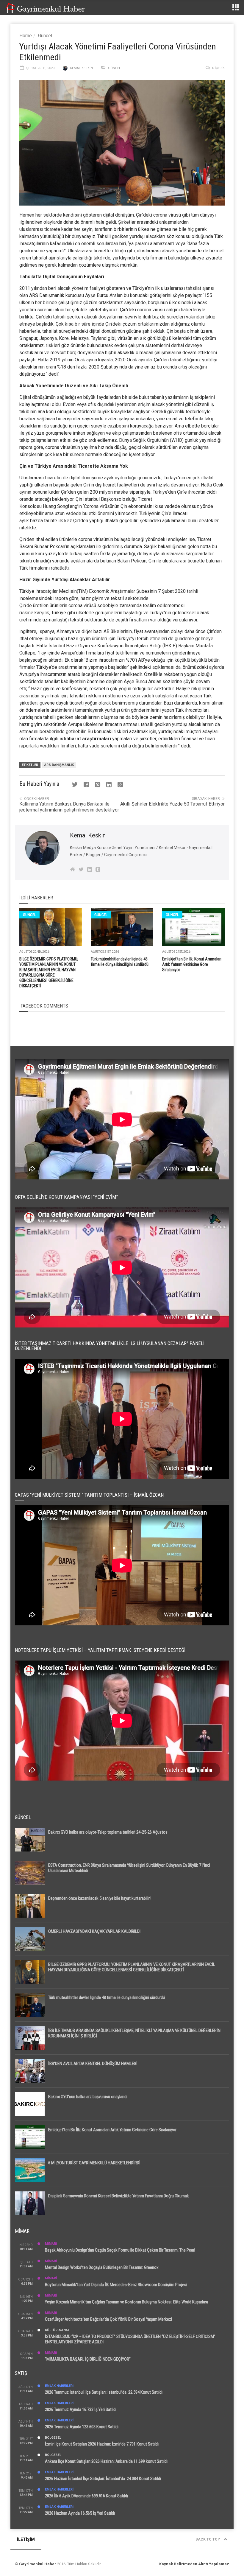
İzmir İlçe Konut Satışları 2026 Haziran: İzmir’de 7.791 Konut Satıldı (102, 2444)
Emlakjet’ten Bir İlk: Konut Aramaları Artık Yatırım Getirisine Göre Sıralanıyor (192, 964)
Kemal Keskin (81, 68)
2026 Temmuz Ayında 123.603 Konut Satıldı (82, 2427)
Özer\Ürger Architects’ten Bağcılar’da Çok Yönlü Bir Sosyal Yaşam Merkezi (108, 2319)
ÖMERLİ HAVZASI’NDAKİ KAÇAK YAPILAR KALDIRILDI (94, 1931)
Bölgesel (53, 2438)
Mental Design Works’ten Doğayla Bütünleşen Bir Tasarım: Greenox (102, 2267)
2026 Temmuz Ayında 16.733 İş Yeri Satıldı (81, 2409)
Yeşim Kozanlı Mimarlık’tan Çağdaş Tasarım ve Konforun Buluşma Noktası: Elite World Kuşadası (126, 2302)
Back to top (208, 2539)
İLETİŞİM (26, 2539)
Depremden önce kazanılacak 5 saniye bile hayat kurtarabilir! (99, 1898)
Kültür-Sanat (57, 2330)
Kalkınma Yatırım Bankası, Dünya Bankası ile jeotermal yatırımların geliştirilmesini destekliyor (69, 807)
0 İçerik (218, 68)
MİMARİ (51, 2244)
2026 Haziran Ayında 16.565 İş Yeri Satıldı (80, 2513)
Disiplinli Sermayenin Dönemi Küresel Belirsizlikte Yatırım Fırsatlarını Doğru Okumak (119, 2196)
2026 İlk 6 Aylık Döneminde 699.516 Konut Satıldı (86, 2496)
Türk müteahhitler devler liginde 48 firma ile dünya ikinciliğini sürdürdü (107, 1997)
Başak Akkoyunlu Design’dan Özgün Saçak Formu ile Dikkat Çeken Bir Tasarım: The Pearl (120, 2250)
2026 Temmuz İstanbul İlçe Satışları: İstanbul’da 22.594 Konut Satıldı (104, 2392)
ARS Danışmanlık (47, 295)
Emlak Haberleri (59, 2386)
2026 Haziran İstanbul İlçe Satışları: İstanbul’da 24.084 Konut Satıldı (103, 2479)
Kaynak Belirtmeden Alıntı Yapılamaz (194, 2564)
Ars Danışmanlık (59, 765)
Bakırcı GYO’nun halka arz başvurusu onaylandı (88, 2097)
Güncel (45, 36)
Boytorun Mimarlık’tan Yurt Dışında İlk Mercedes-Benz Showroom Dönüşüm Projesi (116, 2285)
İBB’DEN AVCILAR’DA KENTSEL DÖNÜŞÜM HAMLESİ (93, 2064)
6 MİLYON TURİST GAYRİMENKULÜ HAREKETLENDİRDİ (94, 2163)
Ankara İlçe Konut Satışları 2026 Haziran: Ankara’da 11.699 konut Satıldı (106, 2461)
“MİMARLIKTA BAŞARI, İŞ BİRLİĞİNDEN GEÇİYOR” (88, 2359)
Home (26, 36)
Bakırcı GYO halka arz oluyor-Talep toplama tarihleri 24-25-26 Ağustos (108, 1832)
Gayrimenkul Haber (38, 2564)
